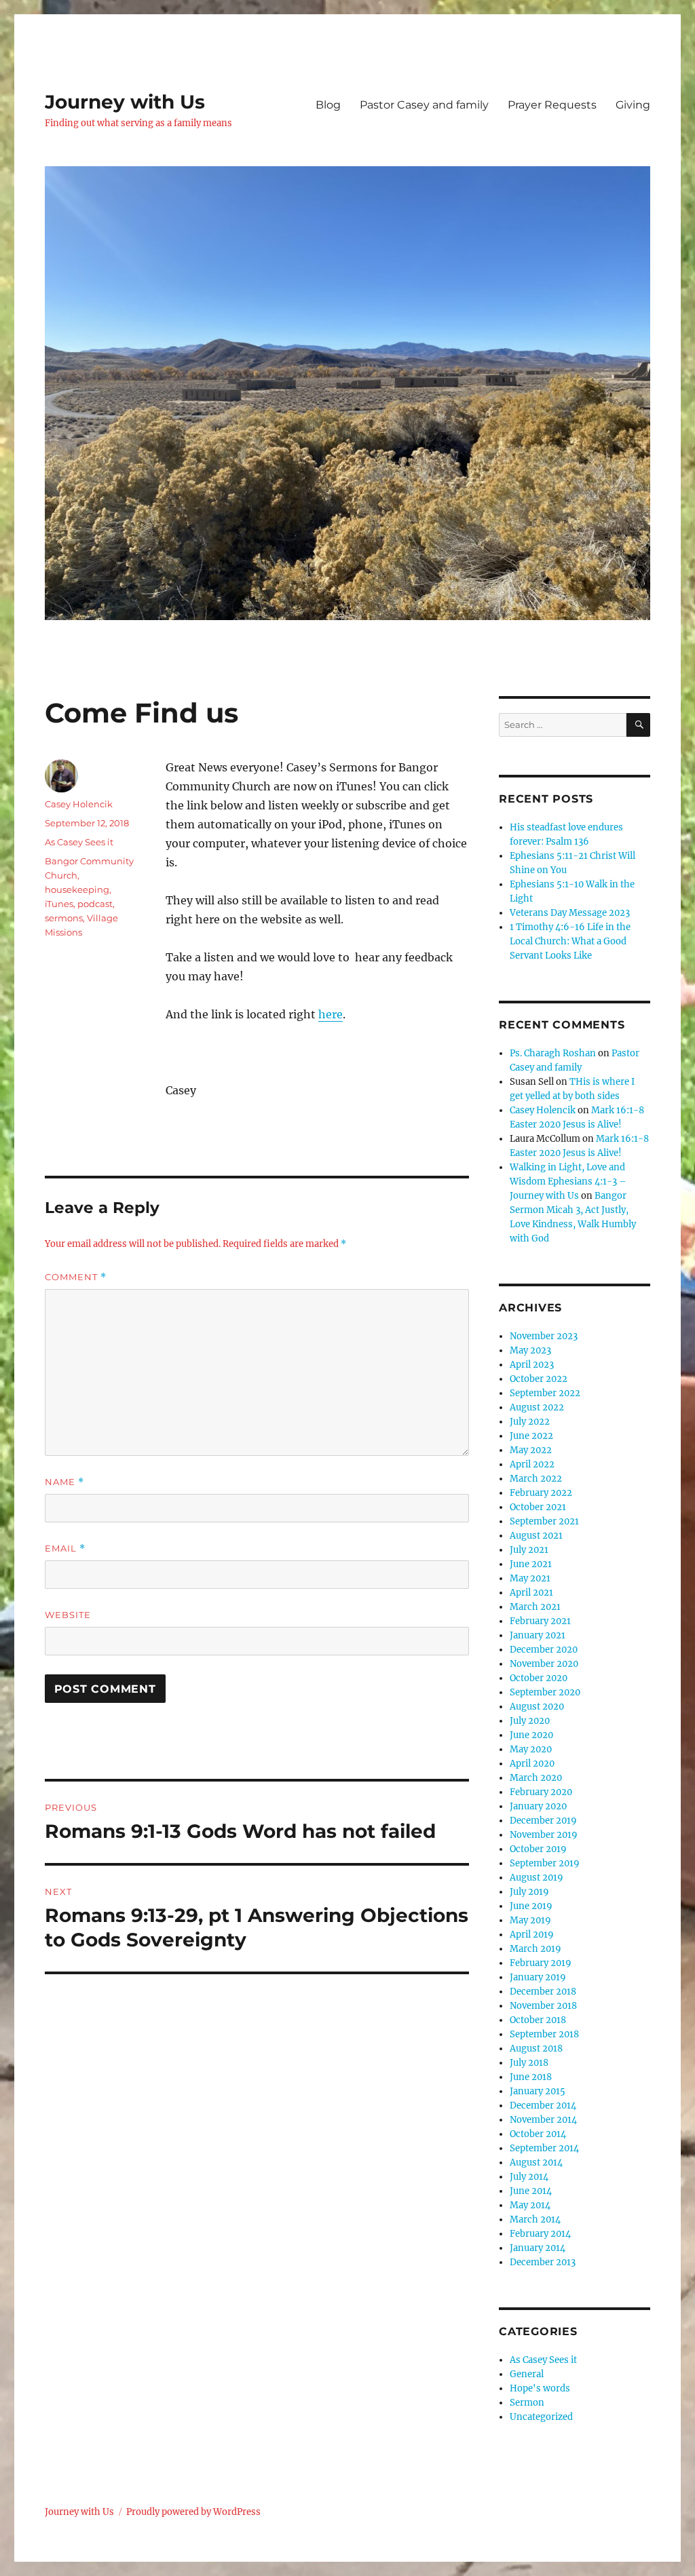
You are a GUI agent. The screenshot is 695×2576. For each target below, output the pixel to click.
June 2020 (531, 1735)
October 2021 (538, 1507)
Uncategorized (541, 2417)
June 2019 (531, 1906)
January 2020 (538, 1806)
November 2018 (543, 2006)
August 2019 (537, 1878)
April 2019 (532, 1935)
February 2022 (541, 1493)
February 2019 (541, 1963)
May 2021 (530, 1578)
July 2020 (530, 1721)
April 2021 (531, 1593)
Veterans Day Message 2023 (570, 913)
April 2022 (532, 1464)
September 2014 (544, 2148)
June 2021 (531, 1564)
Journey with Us (125, 102)
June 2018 (531, 2077)
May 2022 (531, 1450)
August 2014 (536, 2162)
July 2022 (530, 1422)
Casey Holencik (79, 804)
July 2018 (529, 2063)
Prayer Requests (552, 105)
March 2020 (536, 1778)
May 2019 (530, 1920)
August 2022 (537, 1407)
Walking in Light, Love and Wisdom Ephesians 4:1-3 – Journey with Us (568, 1181)
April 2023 (532, 1365)
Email (65, 1549)
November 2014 (543, 2120)
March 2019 (536, 1949)
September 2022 (545, 1393)
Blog (328, 105)
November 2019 (544, 1835)
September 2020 (545, 1692)
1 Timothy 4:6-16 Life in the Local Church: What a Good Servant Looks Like (570, 941)
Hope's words (540, 2388)
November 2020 (544, 1664)
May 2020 (531, 1749)
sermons (64, 918)
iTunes (59, 904)
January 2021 (538, 1635)
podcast (95, 904)
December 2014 (543, 2106)
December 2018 (543, 1992)
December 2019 (543, 1821)
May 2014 (530, 2205)
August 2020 (537, 1707)
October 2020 (539, 1678)
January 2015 (538, 2091)
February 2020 (541, 1792)
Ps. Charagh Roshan (553, 1053)
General (527, 2374)
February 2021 (540, 1621)
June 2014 (531, 2191)
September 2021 (544, 1521)
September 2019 (545, 1863)
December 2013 (543, 2262)
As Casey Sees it (79, 842)
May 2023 (530, 1350)
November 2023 (544, 1336)
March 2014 (535, 2219)
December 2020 (544, 1650)
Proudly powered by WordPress (193, 2512)
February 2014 (540, 2234)
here (331, 1014)
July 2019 (529, 1892)
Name (64, 1482)
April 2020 (532, 1764)
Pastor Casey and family (424, 105)
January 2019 (538, 1977)
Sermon (527, 2403)
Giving (633, 105)
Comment (76, 1277)
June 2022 (531, 1436)
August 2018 (536, 2049)
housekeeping (77, 889)
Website (68, 1615)
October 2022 (539, 1379)
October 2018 (538, 2020)
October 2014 (538, 2134)
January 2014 (538, 2248)
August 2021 (536, 1536)
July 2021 (529, 1550)
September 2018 (544, 2034)
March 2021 (535, 1607)
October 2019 (538, 1849)
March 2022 (536, 1479)
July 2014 (529, 2177)
